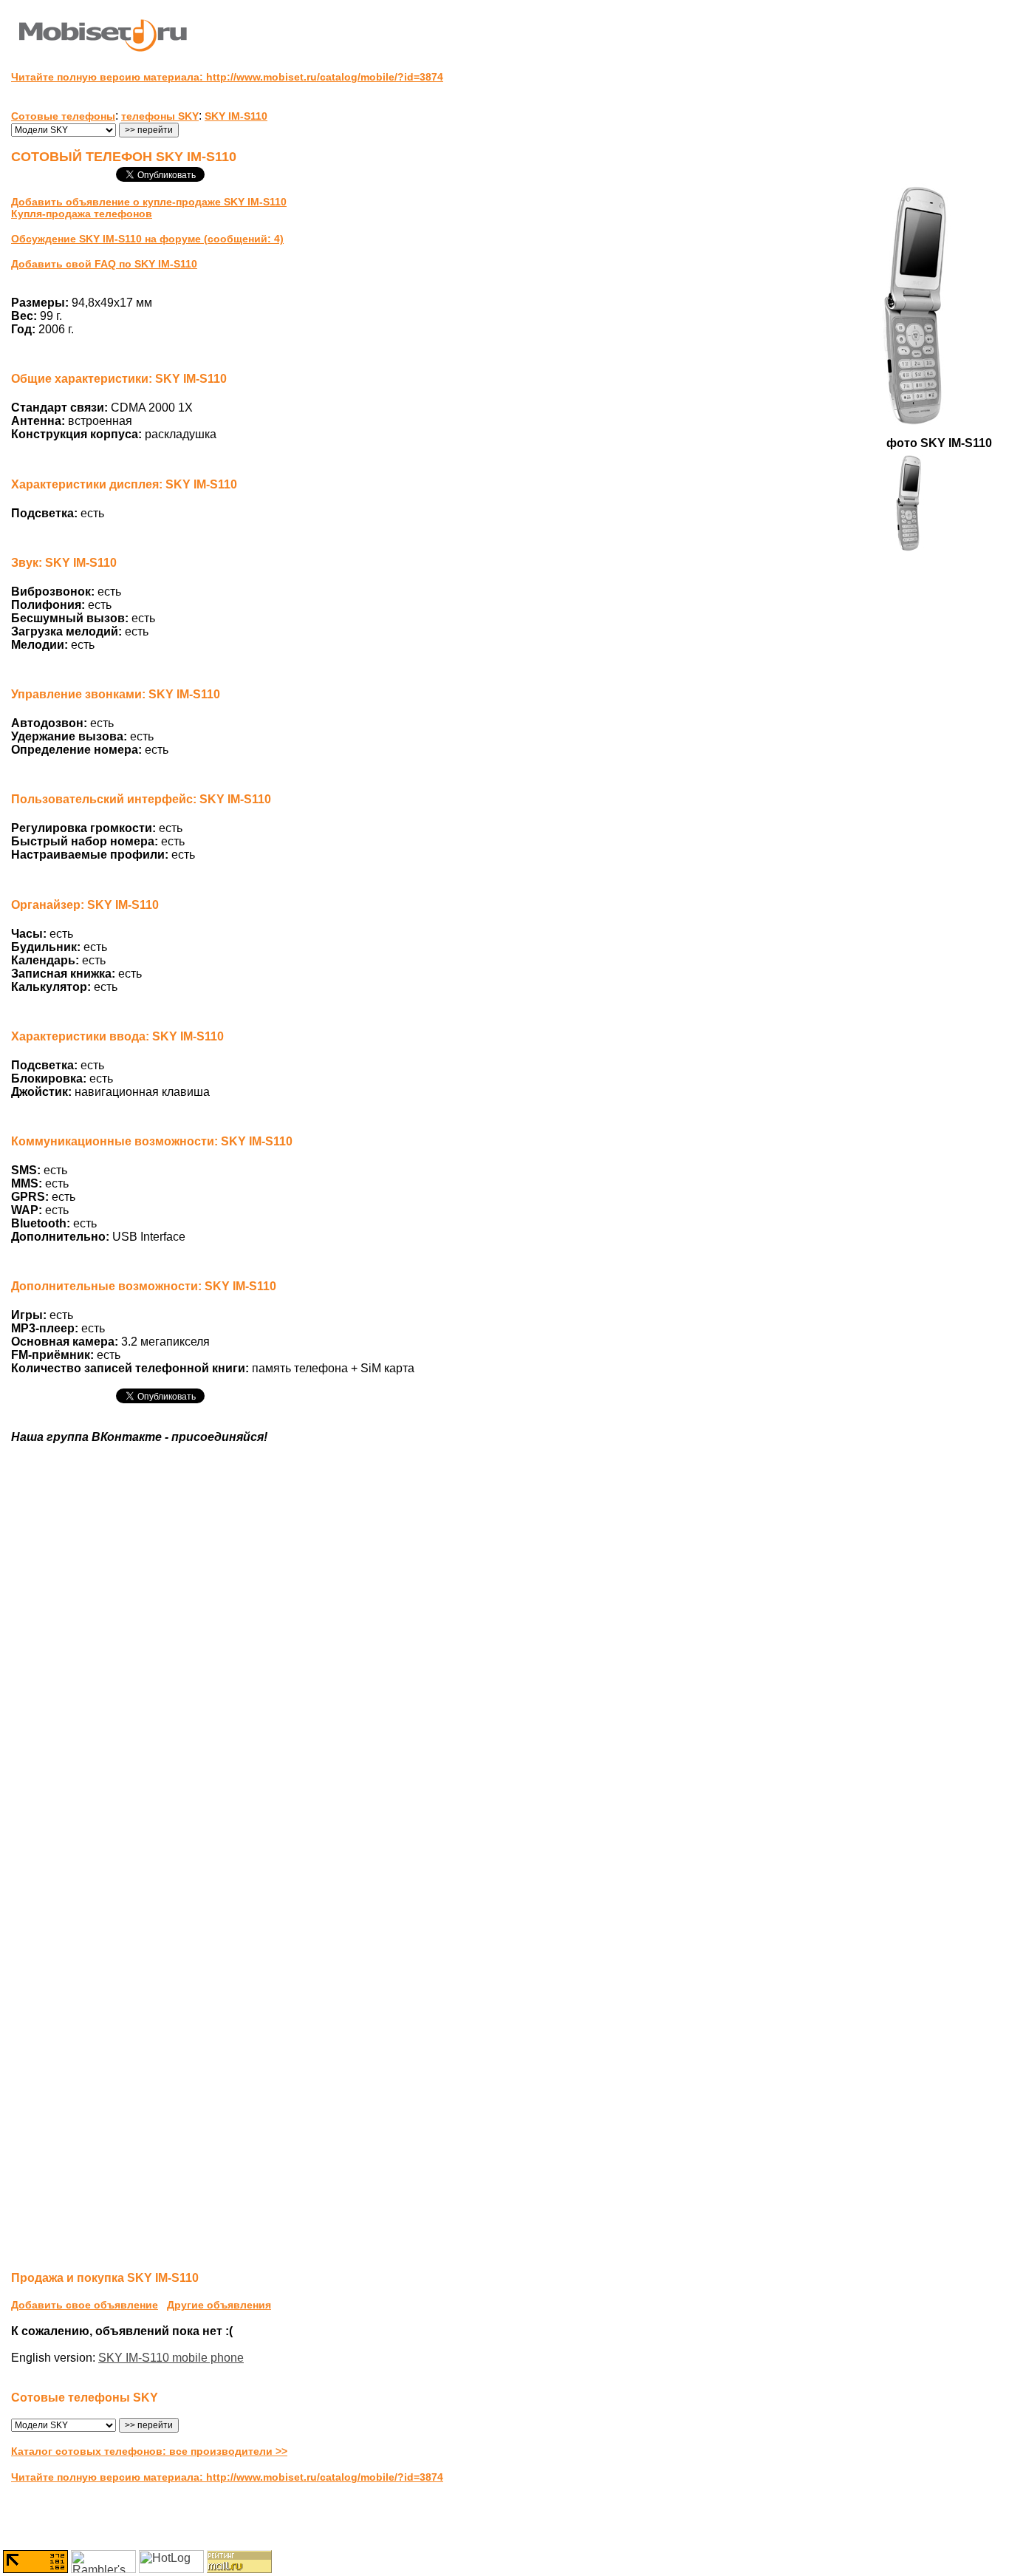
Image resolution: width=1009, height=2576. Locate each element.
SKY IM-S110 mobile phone (171, 2358)
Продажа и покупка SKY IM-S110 (105, 2278)
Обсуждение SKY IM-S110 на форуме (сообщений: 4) (147, 239)
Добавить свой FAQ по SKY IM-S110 (104, 264)
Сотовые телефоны (63, 116)
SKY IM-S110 (236, 116)
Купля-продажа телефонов (82, 214)
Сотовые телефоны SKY (85, 2398)
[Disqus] (504, 1682)
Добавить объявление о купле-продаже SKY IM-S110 (149, 202)
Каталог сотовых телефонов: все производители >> (149, 2451)
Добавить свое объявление (85, 2305)
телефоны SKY (160, 116)
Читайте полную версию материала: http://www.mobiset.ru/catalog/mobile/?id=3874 (227, 77)
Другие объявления (219, 2305)
